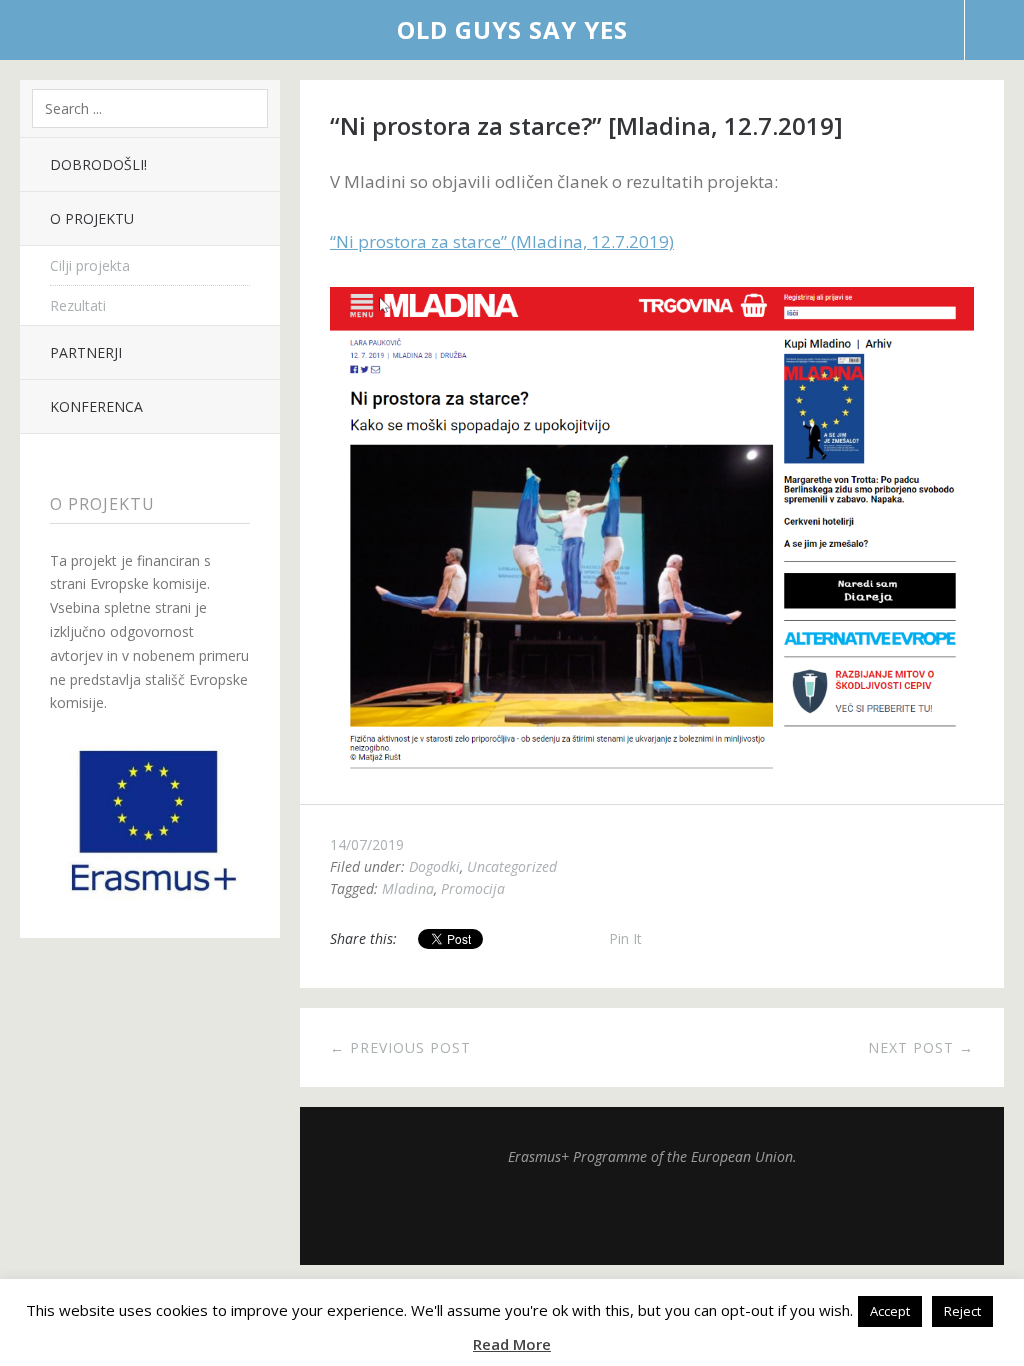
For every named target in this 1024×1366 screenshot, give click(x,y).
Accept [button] (890, 1311)
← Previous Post (400, 1047)
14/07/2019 (367, 844)
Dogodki (434, 866)
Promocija (473, 888)
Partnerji (86, 352)
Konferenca (96, 406)
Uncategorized (512, 866)
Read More (512, 1344)
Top (652, 1215)
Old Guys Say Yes (512, 29)
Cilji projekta (90, 265)
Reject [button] (962, 1311)
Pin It (625, 938)
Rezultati (78, 305)
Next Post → (921, 1047)
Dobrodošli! (98, 164)
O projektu (92, 218)
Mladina (408, 888)
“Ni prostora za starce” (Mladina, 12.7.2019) (502, 241)
